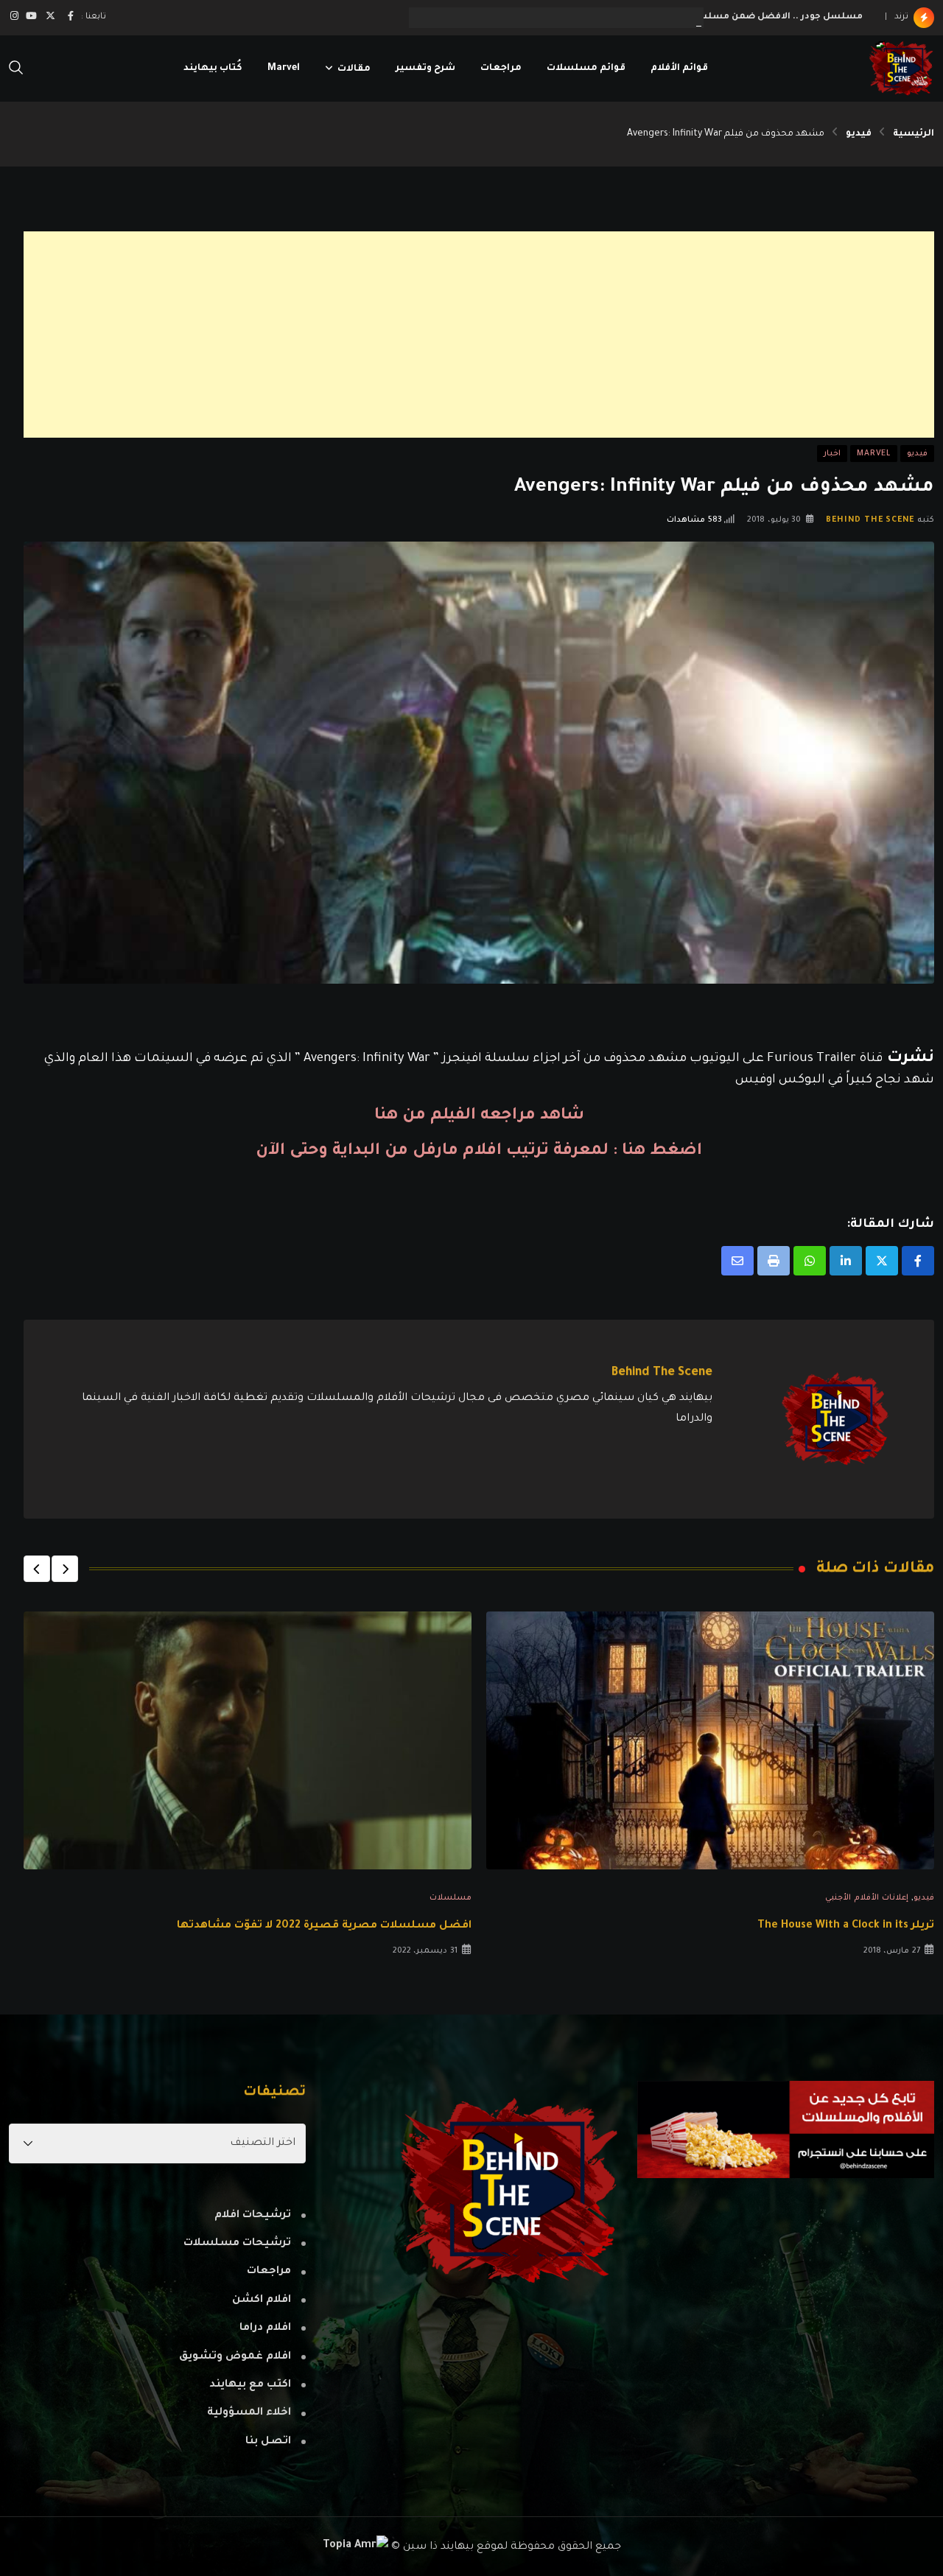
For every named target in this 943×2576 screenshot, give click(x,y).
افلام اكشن (262, 2300)
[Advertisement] (492, 335)
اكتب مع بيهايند (250, 2385)
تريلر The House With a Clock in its (846, 1926)
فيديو (859, 134)
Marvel (284, 69)
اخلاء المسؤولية (249, 2413)
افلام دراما (265, 2328)
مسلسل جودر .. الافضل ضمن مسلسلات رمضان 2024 (744, 17)
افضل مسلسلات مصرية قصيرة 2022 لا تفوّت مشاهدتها (324, 1926)
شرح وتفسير (425, 69)
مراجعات (501, 69)
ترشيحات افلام (253, 2216)
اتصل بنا (268, 2442)
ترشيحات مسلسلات (237, 2244)
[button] (65, 1569)
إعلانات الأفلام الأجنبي (867, 1898)
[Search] (16, 69)
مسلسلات (451, 1898)
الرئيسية (914, 134)
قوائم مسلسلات (586, 69)
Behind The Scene (870, 520)
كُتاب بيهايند (213, 69)
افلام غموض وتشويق (235, 2357)
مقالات (354, 69)
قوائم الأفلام (679, 69)
